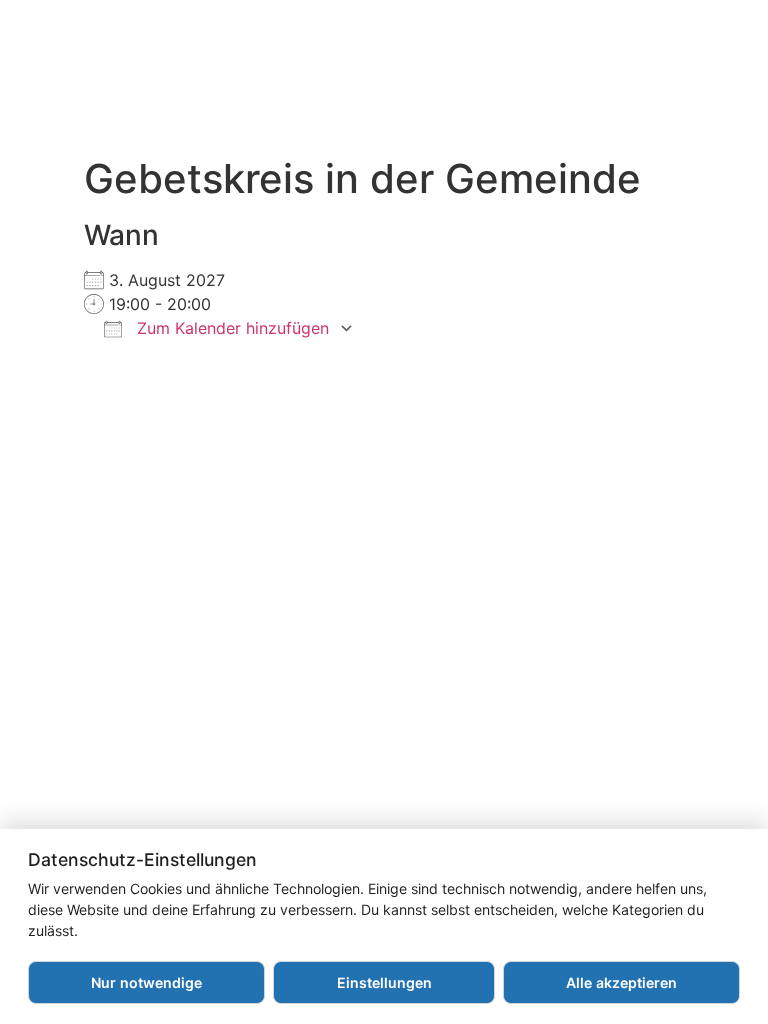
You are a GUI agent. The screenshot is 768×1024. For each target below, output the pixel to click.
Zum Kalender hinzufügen (230, 328)
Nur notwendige (146, 982)
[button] (419, 88)
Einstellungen (384, 982)
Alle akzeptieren (621, 982)
